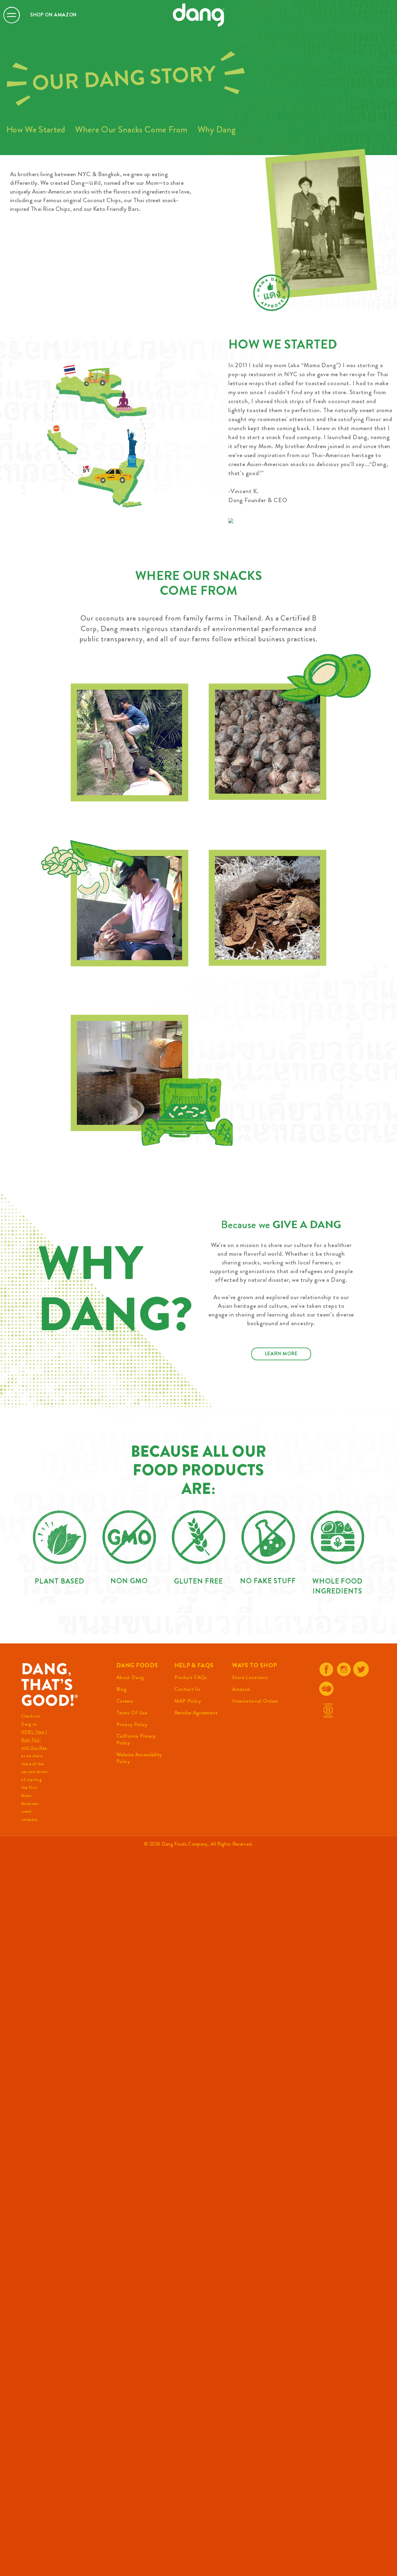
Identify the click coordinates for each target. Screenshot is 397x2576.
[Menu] (12, 15)
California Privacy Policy (136, 1739)
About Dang (130, 1677)
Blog (121, 1689)
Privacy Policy (132, 1724)
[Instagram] (344, 1669)
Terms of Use (132, 1713)
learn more (281, 1354)
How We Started (36, 129)
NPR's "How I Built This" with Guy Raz (34, 1740)
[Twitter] (361, 1669)
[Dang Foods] (198, 15)
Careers (125, 1701)
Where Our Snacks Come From (131, 129)
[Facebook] (326, 1669)
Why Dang (217, 129)
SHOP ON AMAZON (53, 15)
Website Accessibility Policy (139, 1758)
